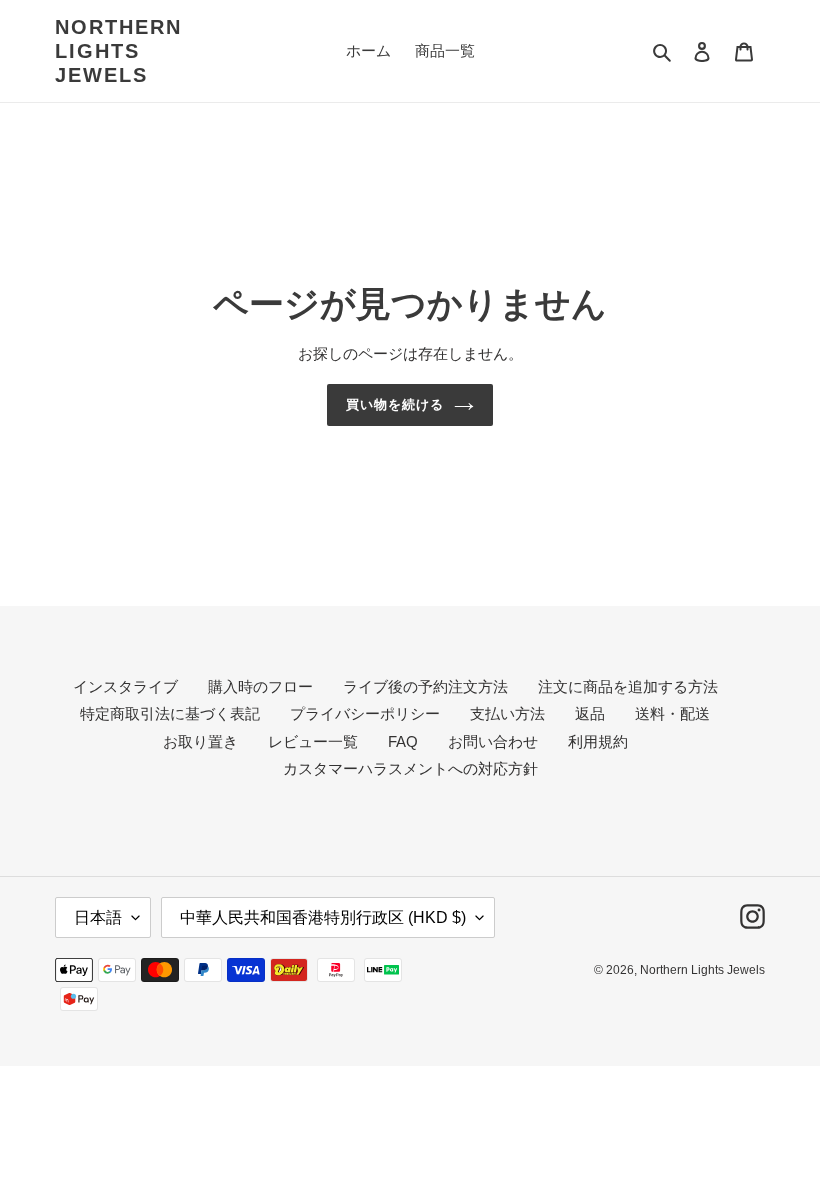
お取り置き (200, 741)
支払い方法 (507, 713)
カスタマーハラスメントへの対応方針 (410, 768)
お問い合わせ (493, 741)
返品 (590, 713)
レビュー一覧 (313, 741)
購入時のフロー (260, 686)
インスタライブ (125, 686)
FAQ (403, 741)
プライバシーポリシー (365, 713)
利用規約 (598, 741)
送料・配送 (672, 713)
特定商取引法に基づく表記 (170, 713)
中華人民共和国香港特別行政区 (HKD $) (323, 917)
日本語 (98, 917)
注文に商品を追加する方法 (628, 686)
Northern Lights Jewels (118, 51)
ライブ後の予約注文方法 (425, 686)
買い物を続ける (395, 404)
